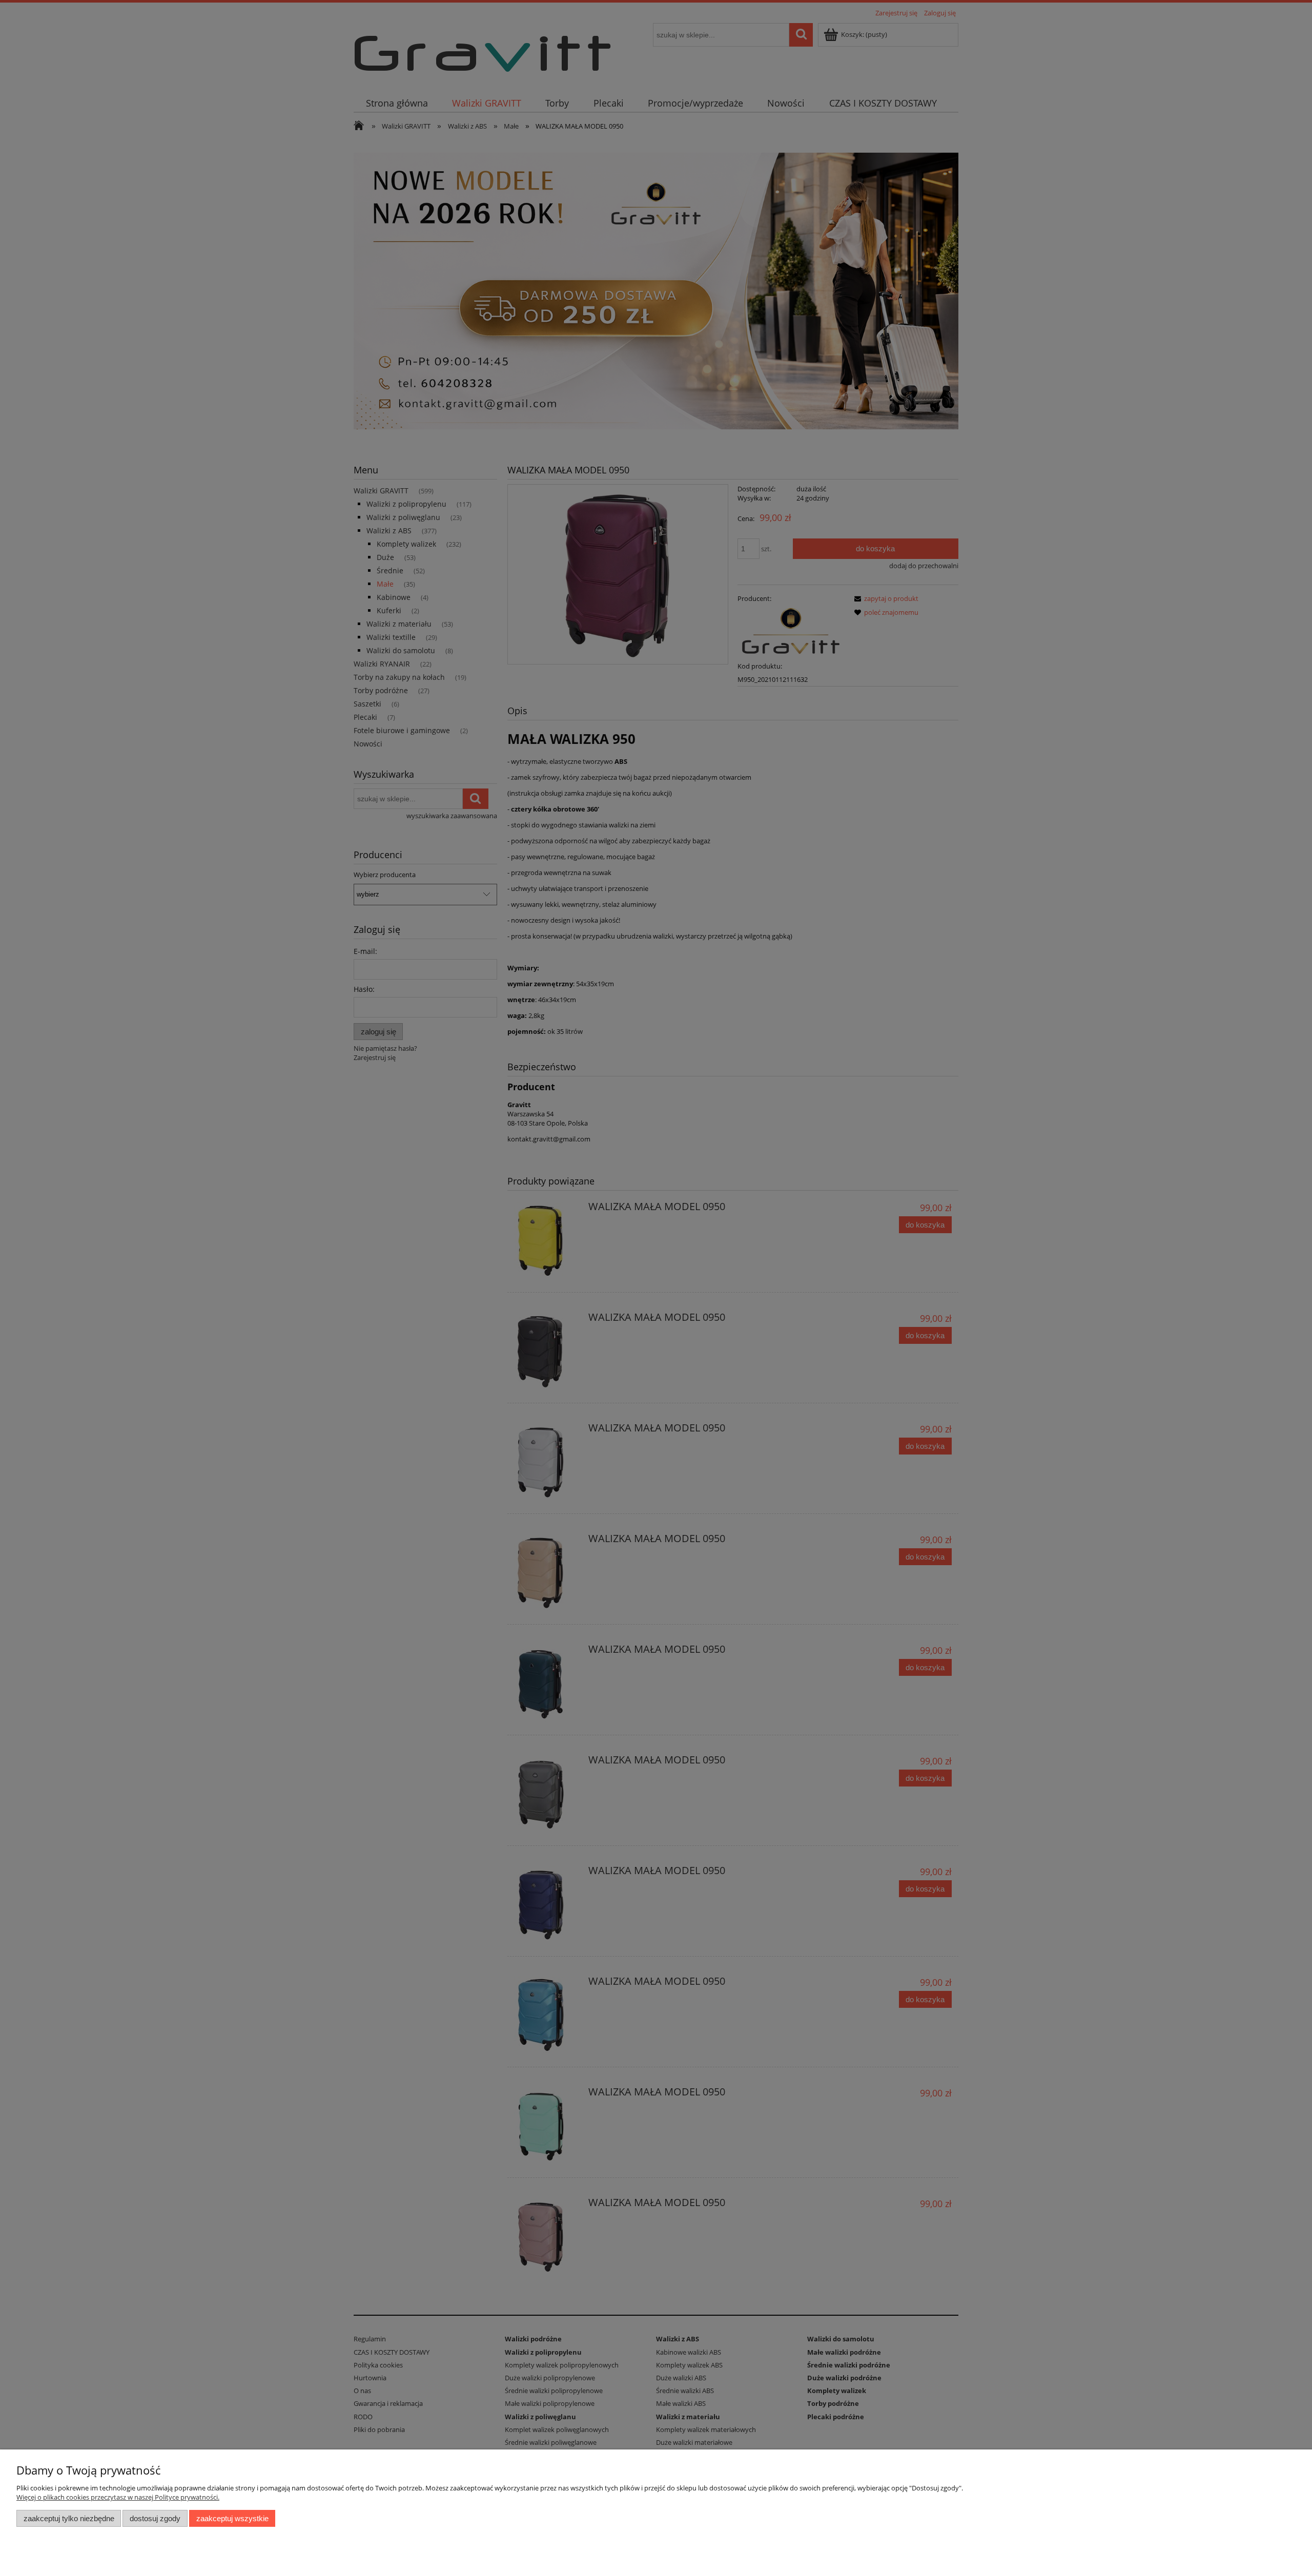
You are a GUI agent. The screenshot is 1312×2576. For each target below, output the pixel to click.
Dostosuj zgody (155, 2518)
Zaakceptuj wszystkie (232, 2518)
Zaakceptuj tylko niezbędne (69, 2518)
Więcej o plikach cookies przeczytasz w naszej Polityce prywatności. (118, 2497)
